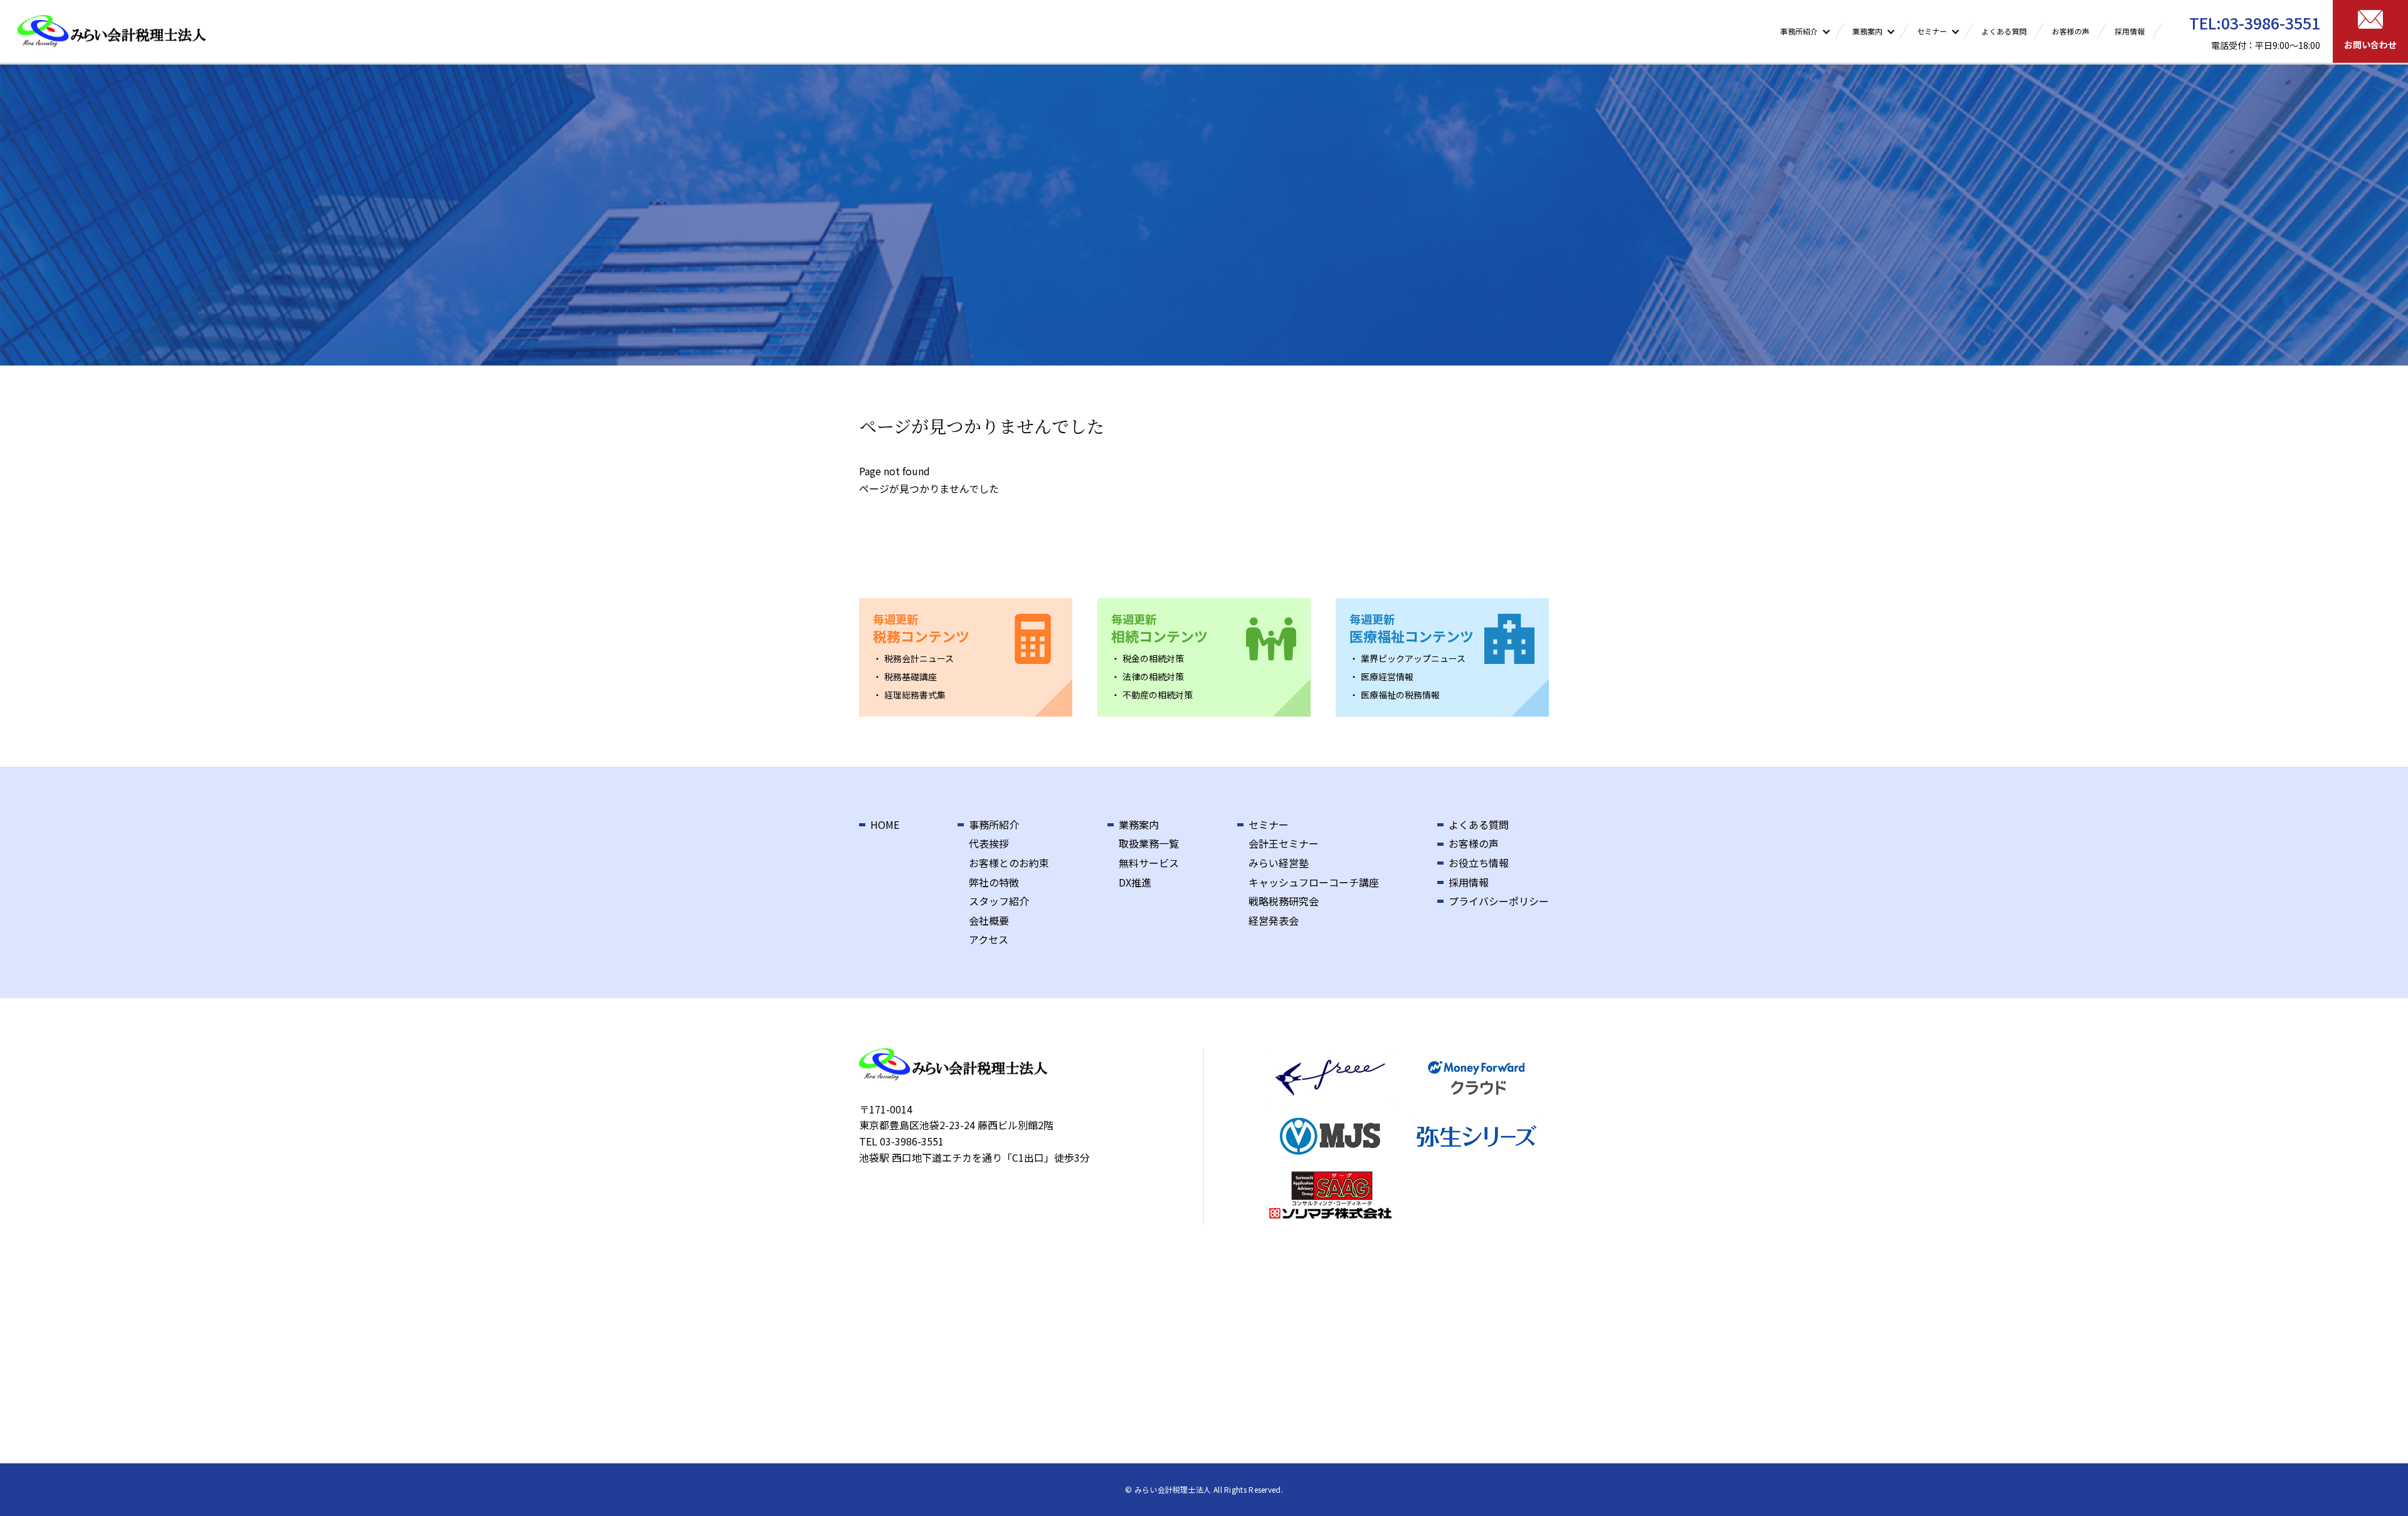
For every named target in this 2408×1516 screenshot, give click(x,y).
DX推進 (1135, 882)
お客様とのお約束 (1009, 863)
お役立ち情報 (1479, 863)
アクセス (989, 939)
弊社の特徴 (994, 882)
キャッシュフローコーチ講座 (1314, 882)
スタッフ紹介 (999, 901)
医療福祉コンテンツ (1412, 628)
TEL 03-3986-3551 (901, 1141)
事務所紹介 (994, 824)
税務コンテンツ (921, 628)
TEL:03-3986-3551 (2255, 23)
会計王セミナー (1284, 843)
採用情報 (2130, 31)
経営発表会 (1274, 920)
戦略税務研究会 (1284, 901)
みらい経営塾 (1279, 863)
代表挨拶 (989, 843)
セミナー (1269, 824)
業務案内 (1139, 824)
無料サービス (1149, 863)
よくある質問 (2004, 31)
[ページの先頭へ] (2382, 1490)
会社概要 (989, 920)
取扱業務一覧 (1149, 843)
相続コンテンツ (1159, 628)
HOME (885, 824)
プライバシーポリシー (1499, 901)
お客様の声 (2071, 31)
